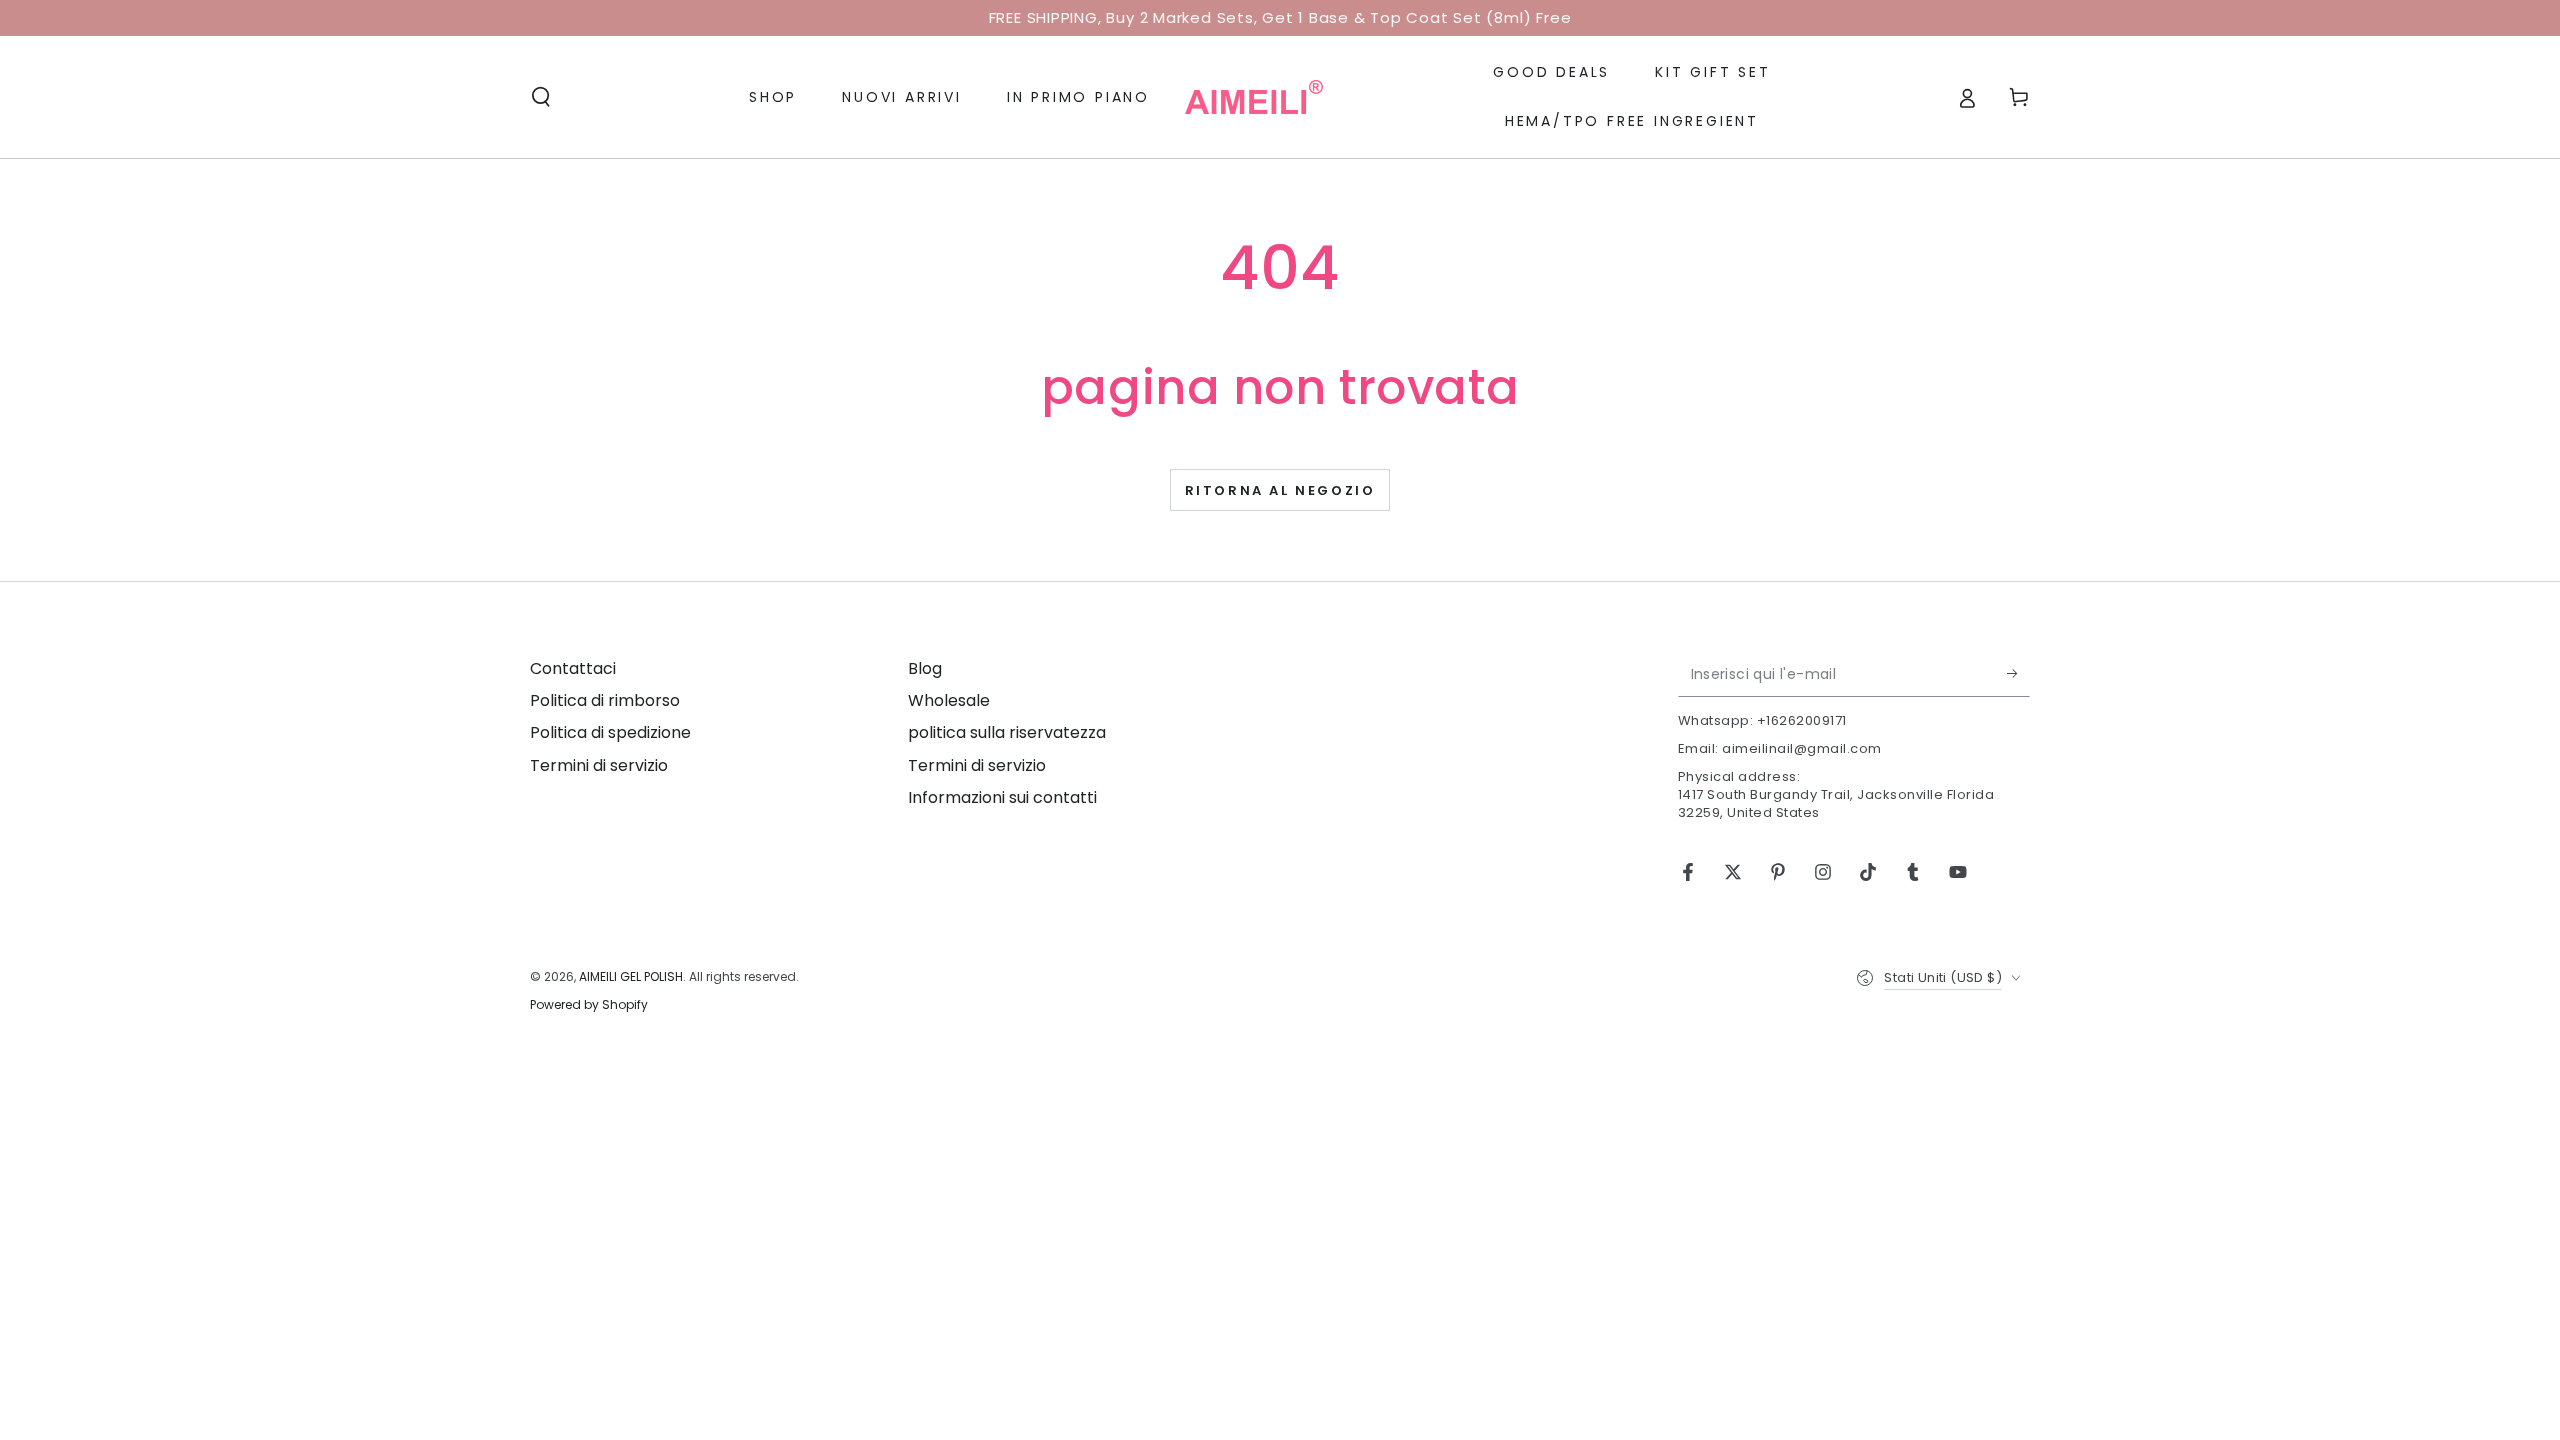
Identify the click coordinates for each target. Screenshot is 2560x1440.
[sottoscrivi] (2018, 674)
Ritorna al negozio (1280, 490)
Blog (925, 668)
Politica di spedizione (610, 732)
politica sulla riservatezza (1007, 732)
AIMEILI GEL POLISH (631, 976)
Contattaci (573, 668)
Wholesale (949, 700)
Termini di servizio (599, 765)
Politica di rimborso (605, 700)
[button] (541, 97)
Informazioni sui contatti (1002, 797)
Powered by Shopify (589, 1005)
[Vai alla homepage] (1254, 97)
